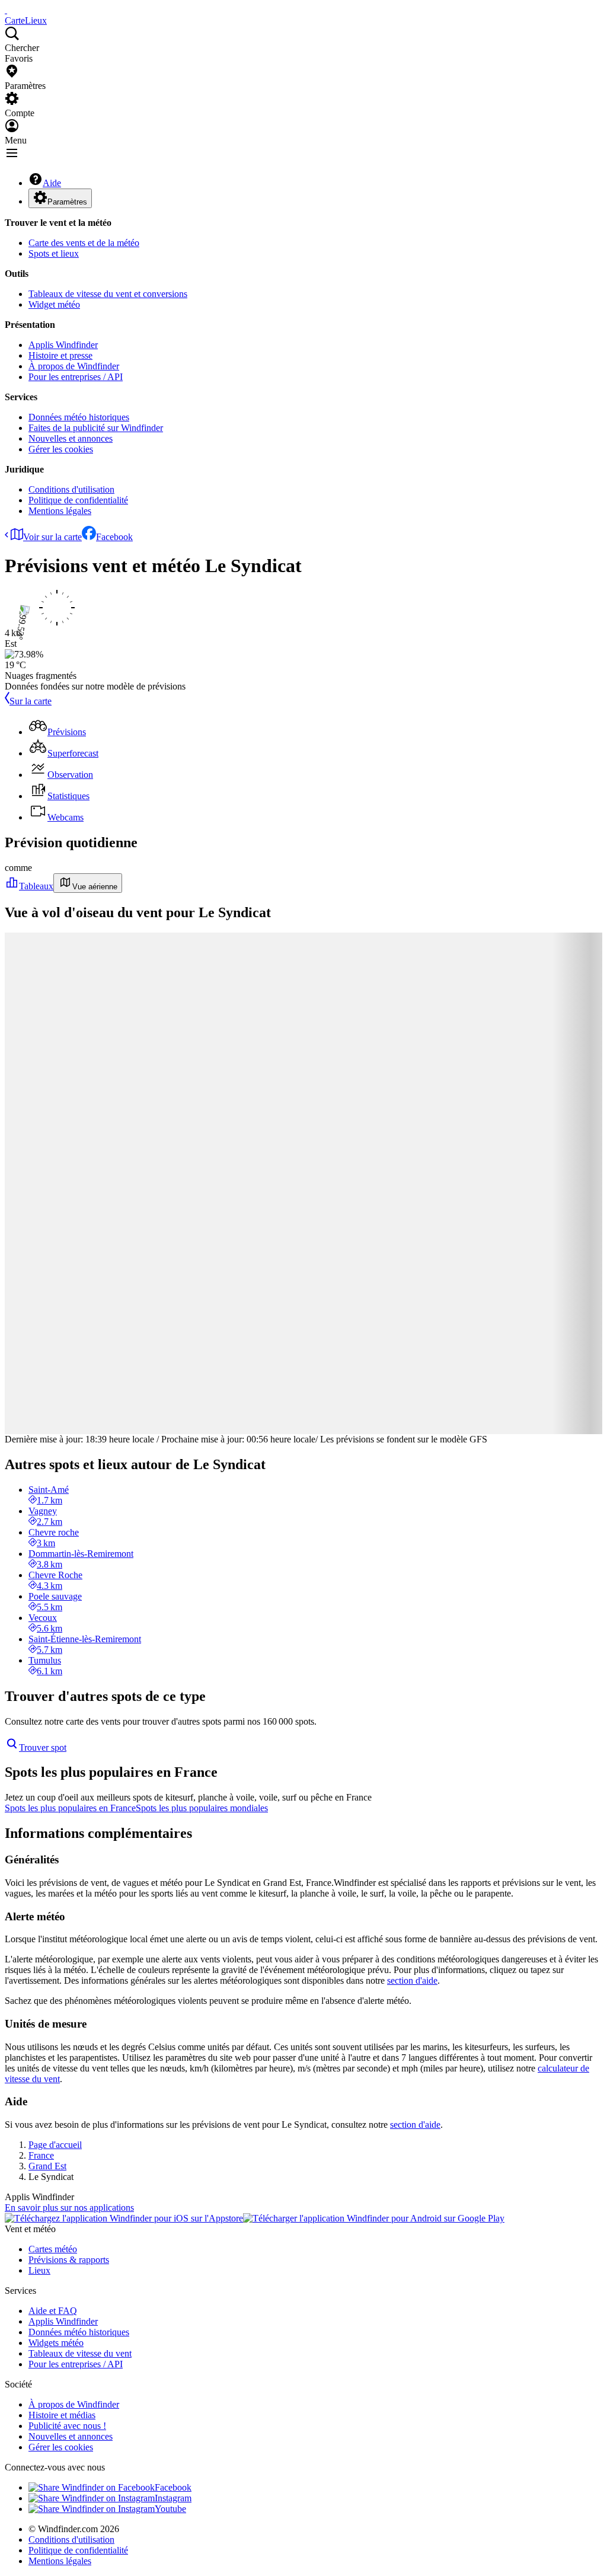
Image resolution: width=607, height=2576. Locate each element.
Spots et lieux (54, 253)
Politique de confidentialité (78, 500)
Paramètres (67, 202)
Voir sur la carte (52, 537)
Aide (52, 183)
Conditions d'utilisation (71, 489)
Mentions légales (60, 511)
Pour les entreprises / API (76, 377)
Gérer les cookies (61, 449)
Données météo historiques (79, 417)
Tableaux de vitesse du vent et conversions (108, 294)
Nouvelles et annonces (71, 438)
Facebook (114, 537)
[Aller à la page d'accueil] (6, 10)
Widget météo (54, 304)
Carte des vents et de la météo (84, 243)
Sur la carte (31, 701)
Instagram (173, 2498)
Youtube (170, 2509)
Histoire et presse (60, 355)
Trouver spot (43, 1747)
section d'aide (412, 1980)
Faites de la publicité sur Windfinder (96, 428)
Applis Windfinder (63, 345)
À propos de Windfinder (74, 366)
